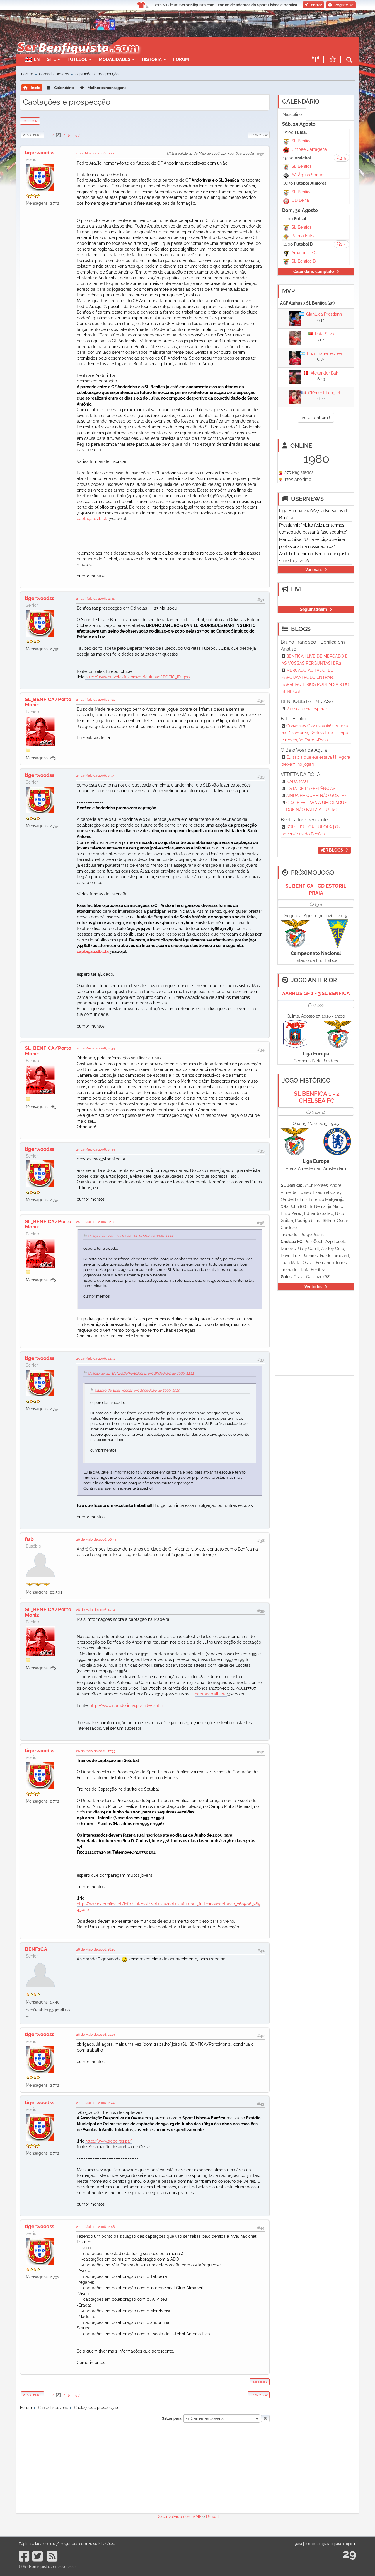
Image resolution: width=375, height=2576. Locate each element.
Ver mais (313, 570)
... (73, 135)
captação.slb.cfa (93, 519)
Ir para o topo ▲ (344, 2544)
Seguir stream (313, 609)
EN (37, 59)
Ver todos (313, 1287)
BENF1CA (36, 1949)
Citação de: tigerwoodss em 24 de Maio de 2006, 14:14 (130, 1236)
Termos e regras (317, 2544)
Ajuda (298, 2544)
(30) (318, 905)
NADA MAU (297, 782)
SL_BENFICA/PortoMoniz (48, 702)
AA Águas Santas (308, 175)
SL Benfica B (304, 261)
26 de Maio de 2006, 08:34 (96, 1539)
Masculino (292, 114)
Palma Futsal (304, 236)
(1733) (319, 1005)
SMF (197, 2517)
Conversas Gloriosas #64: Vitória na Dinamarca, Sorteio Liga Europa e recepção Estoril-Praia (315, 733)
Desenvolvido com (175, 2517)
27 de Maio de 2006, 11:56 (96, 2227)
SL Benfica (302, 141)
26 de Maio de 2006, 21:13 (96, 2035)
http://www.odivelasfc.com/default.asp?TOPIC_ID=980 (138, 677)
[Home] (77, 40)
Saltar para (172, 2418)
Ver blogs (332, 850)
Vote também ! (316, 418)
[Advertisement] (208, 46)
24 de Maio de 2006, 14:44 (96, 1149)
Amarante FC (304, 253)
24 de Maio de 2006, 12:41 (95, 599)
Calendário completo (313, 271)
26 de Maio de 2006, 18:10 (96, 1949)
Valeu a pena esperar (307, 709)
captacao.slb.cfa (211, 1694)
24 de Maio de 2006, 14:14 (95, 775)
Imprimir (30, 121)
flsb (29, 1539)
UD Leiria (300, 200)
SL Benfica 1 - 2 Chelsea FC (317, 1097)
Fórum (181, 59)
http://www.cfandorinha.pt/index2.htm (126, 1705)
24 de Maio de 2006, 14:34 (96, 1048)
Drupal (212, 2517)
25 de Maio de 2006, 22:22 (96, 1222)
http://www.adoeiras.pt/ (108, 2141)
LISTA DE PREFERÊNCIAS (311, 789)
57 (77, 135)
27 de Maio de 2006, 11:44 (95, 2103)
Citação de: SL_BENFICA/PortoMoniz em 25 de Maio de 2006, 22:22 (141, 1373)
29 (349, 2554)
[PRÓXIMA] (247, 135)
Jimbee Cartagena (309, 149)
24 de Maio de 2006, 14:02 (96, 700)
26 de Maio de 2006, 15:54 (96, 1610)
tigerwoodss (40, 153)
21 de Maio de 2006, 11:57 (95, 153)
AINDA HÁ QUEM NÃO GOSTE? (316, 796)
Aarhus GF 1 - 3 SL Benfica (316, 993)
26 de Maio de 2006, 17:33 (96, 1751)
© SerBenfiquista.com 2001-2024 (48, 2566)
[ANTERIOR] (45, 135)
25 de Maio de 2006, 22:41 (96, 1358)
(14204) (318, 1112)
